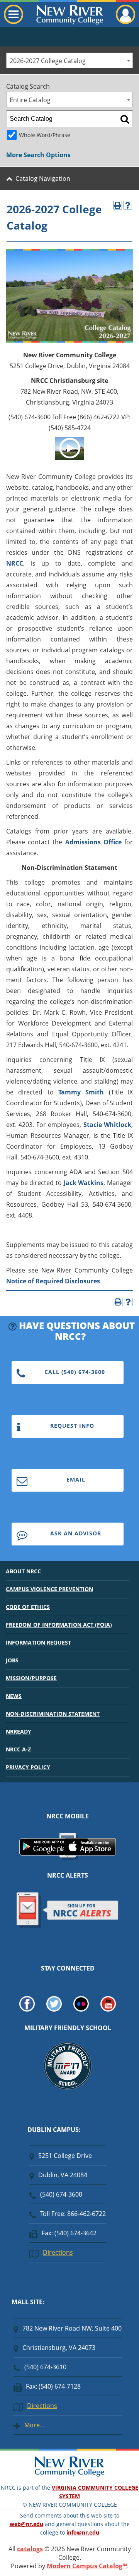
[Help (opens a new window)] (128, 205)
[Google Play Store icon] (45, 1853)
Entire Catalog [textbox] (30, 100)
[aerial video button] (70, 458)
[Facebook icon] (27, 2009)
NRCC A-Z (18, 1749)
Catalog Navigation (43, 178)
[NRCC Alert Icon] (68, 1927)
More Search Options (38, 155)
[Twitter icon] (54, 2009)
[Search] (125, 119)
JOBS (12, 1660)
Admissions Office (93, 842)
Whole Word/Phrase (45, 135)
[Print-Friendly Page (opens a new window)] (118, 205)
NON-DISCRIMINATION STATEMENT (53, 1714)
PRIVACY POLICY (28, 1767)
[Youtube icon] (108, 2009)
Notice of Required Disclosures (53, 1281)
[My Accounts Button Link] (125, 22)
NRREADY (19, 1731)
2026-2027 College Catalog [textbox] (48, 61)
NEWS (14, 1696)
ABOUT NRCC (23, 1571)
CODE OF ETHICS (28, 1607)
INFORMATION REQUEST (38, 1642)
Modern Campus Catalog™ (87, 2566)
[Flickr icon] (81, 2009)
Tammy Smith (81, 1092)
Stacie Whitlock (107, 1125)
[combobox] (69, 60)
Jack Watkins (84, 1183)
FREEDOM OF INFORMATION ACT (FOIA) (59, 1625)
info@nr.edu (83, 2532)
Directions (58, 2252)
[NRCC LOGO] (69, 2475)
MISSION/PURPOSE (31, 1678)
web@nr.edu (26, 2524)
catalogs (30, 2549)
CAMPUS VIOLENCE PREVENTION (49, 1589)
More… (35, 2425)
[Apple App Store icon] (90, 1853)
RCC (17, 563)
